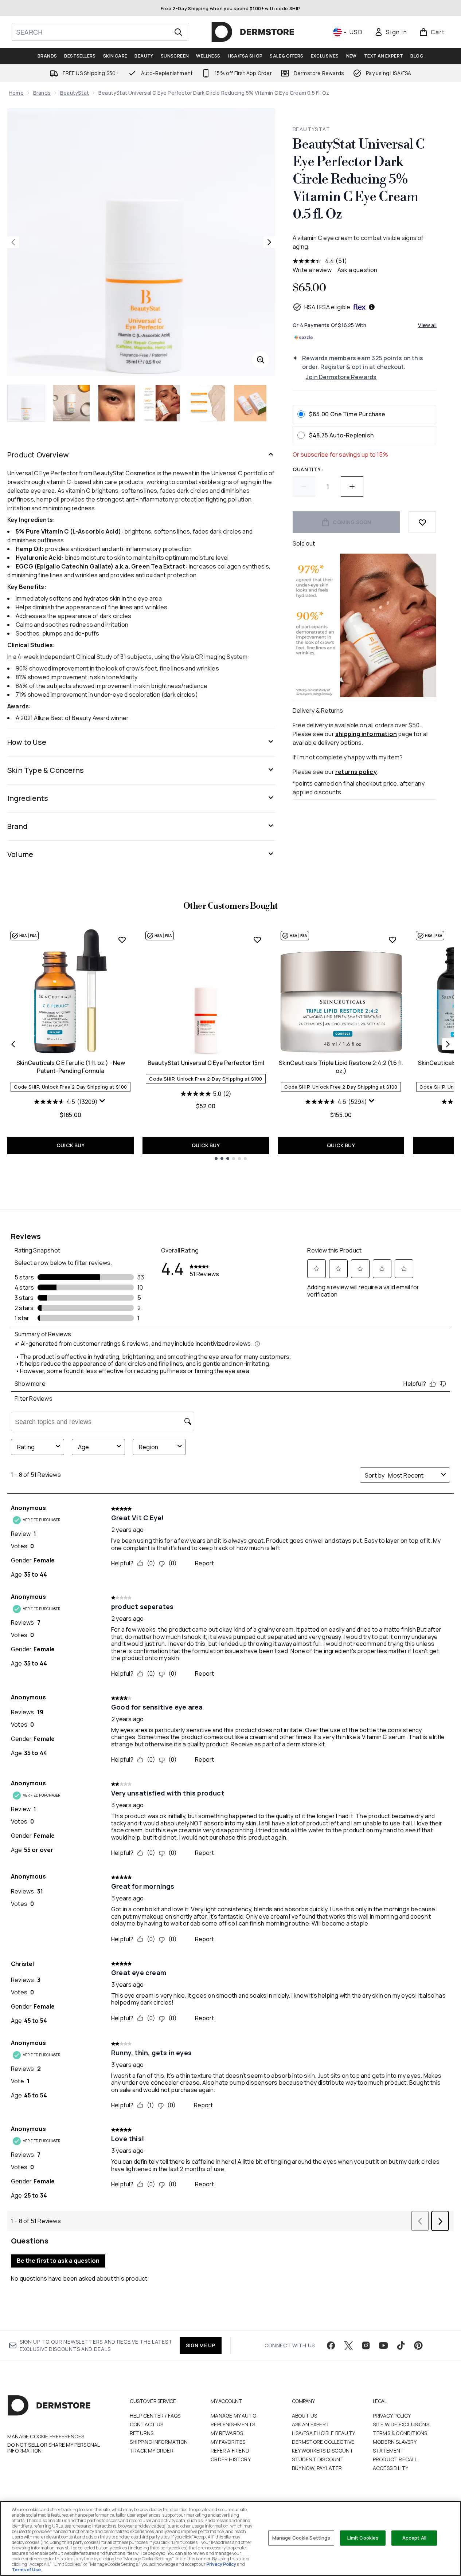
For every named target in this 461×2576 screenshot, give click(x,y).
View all (427, 325)
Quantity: (308, 469)
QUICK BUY (71, 1145)
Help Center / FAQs (155, 2416)
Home (16, 93)
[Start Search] (178, 32)
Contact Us (146, 2424)
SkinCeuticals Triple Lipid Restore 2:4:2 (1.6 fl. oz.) (341, 1067)
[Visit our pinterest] (418, 2345)
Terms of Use (26, 2570)
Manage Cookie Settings (301, 2538)
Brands (42, 93)
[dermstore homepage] (253, 32)
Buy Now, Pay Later (317, 2468)
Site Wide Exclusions (401, 2424)
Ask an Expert (311, 2424)
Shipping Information (159, 2442)
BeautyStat (75, 93)
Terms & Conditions (400, 2433)
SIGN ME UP (201, 2345)
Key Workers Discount (323, 2451)
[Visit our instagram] (366, 2345)
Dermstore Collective (323, 2442)
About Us (305, 2416)
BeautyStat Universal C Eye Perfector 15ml (206, 1063)
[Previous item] (13, 1044)
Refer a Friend (230, 2451)
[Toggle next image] (269, 242)
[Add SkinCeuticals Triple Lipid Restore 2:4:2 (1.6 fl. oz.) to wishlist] (392, 940)
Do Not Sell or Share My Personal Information (53, 2448)
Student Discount (318, 2459)
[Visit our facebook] (331, 2345)
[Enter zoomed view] (261, 360)
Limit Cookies (363, 2538)
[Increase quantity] (352, 487)
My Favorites (228, 2442)
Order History (231, 2459)
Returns (142, 2433)
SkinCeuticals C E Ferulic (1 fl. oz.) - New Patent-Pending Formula (71, 1067)
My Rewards (227, 2433)
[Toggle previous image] (13, 242)
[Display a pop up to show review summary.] (103, 1102)
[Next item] (448, 1044)
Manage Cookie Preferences (46, 2437)
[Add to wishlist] (422, 522)
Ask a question (358, 270)
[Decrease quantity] (304, 487)
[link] (391, 32)
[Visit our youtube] (383, 2345)
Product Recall (395, 2459)
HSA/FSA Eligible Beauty (324, 2433)
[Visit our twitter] (348, 2345)
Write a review (312, 270)
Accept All (414, 2538)
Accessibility (391, 2468)
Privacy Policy (392, 2416)
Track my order (152, 2451)
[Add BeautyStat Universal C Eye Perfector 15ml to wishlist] (257, 940)
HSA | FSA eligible (327, 307)
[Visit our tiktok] (401, 2345)
